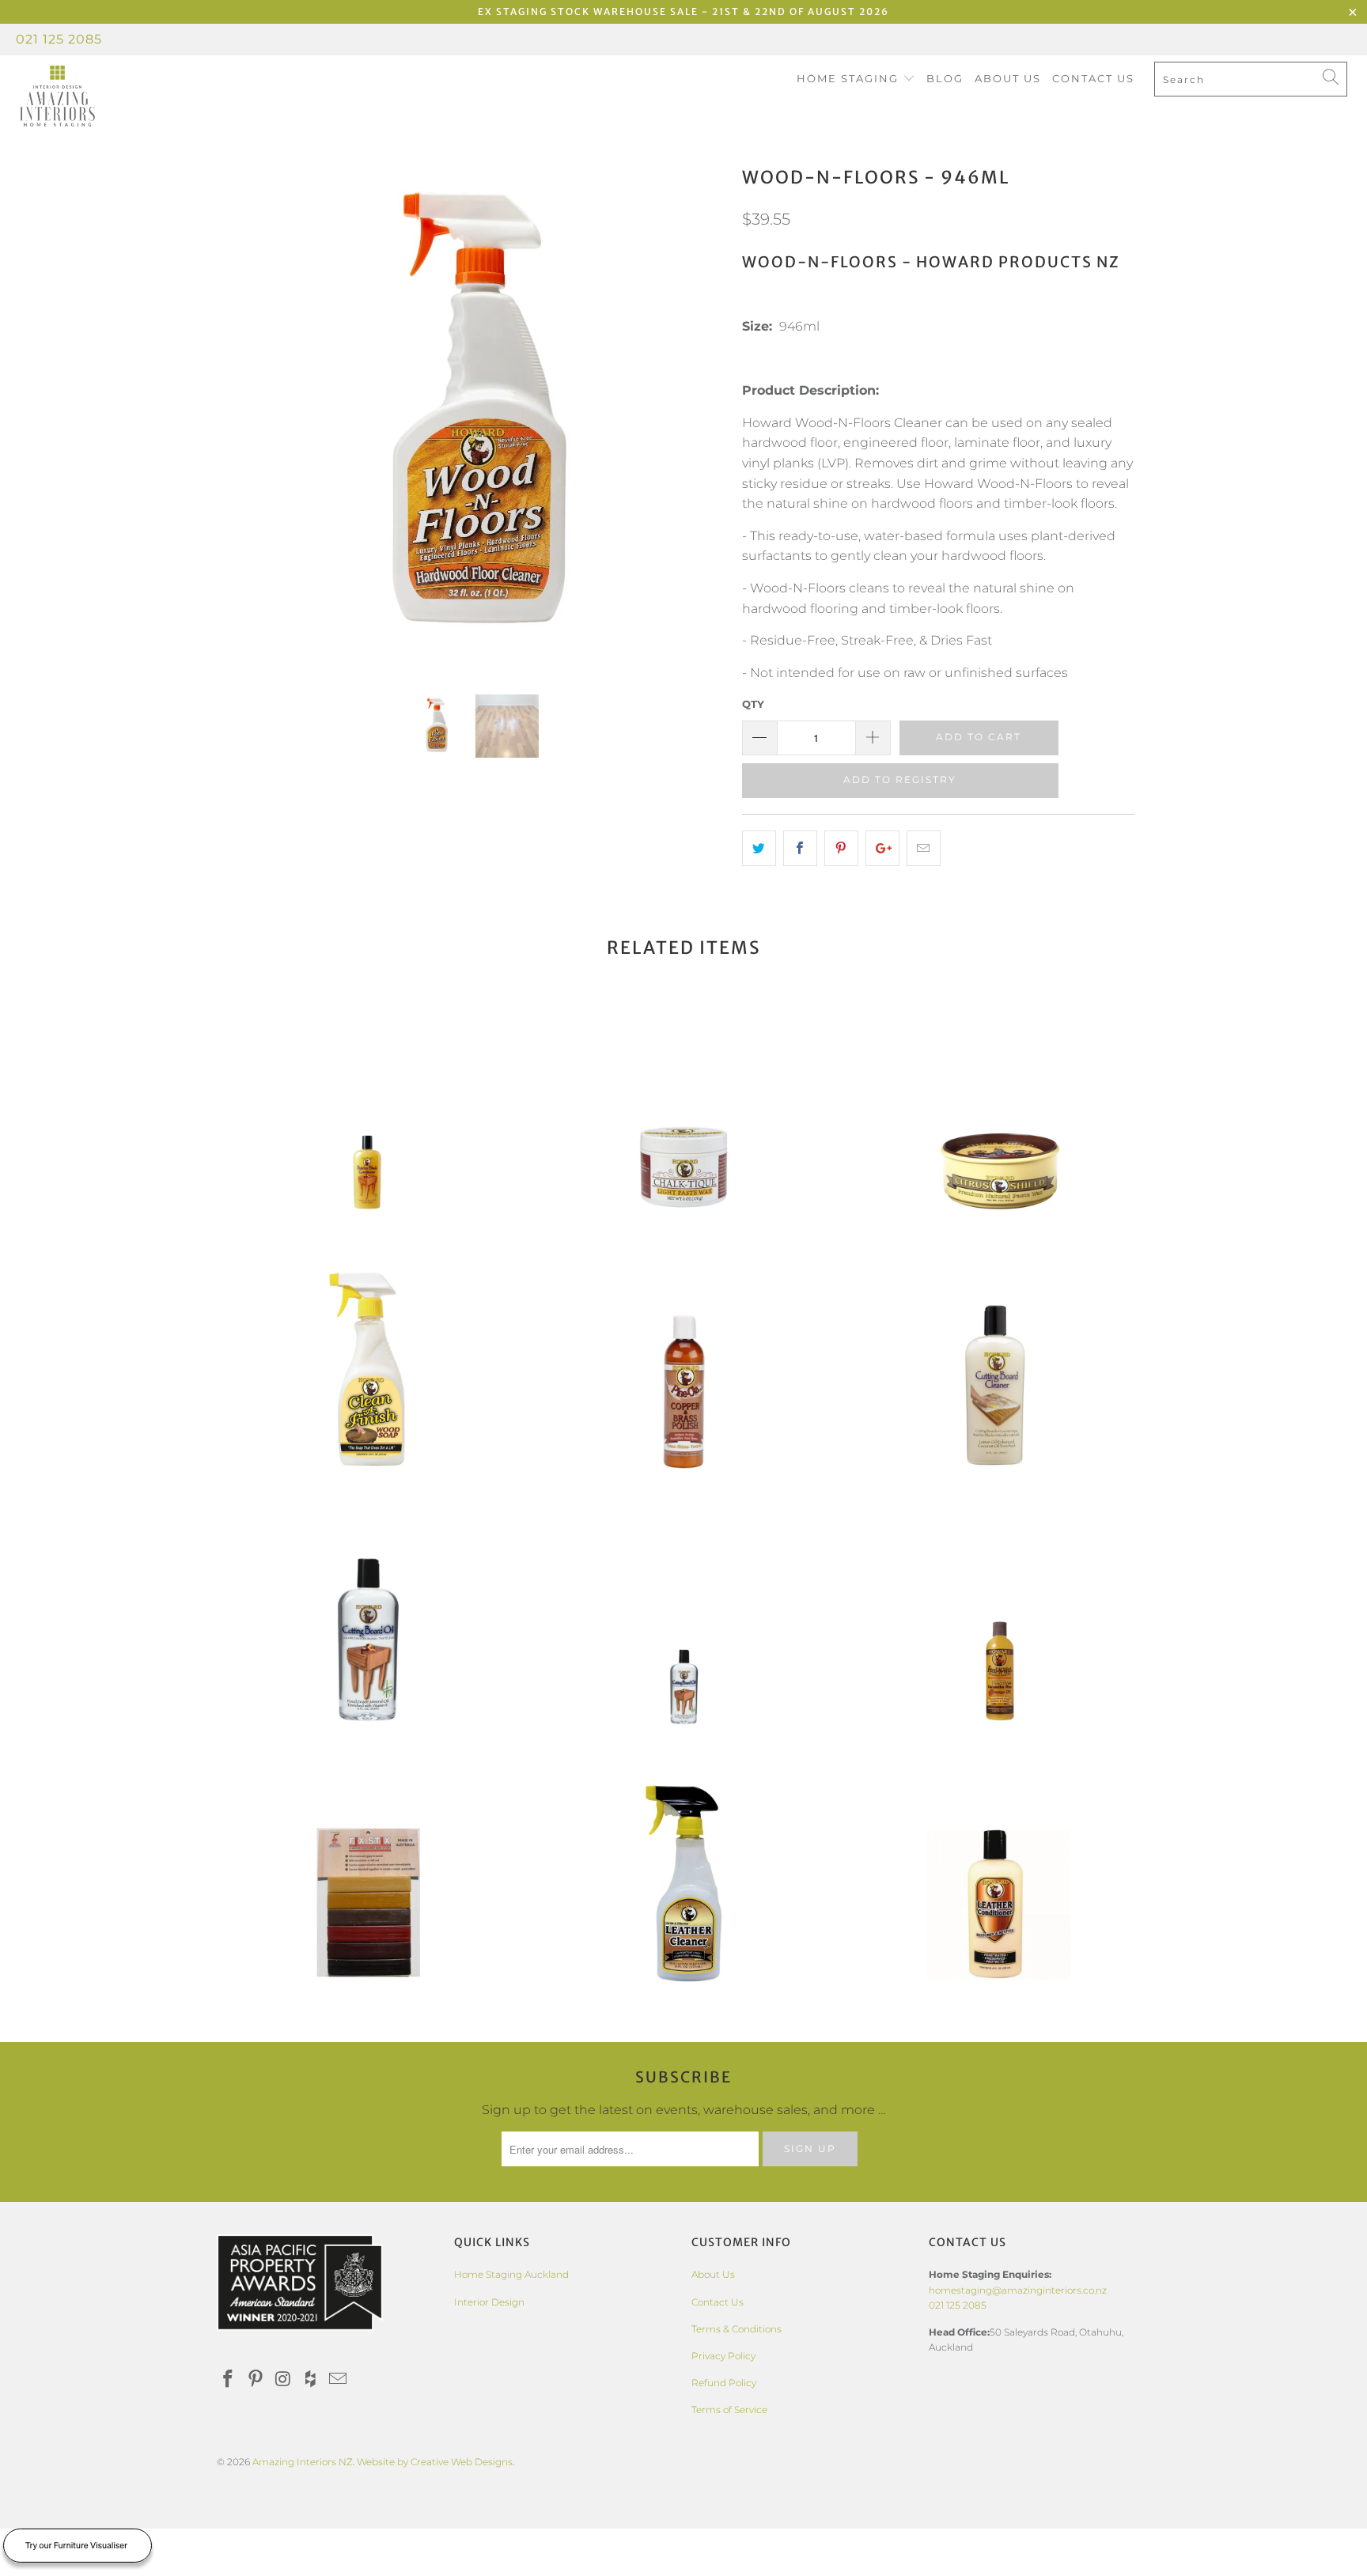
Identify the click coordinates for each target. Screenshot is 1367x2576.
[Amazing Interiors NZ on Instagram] (283, 2380)
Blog (945, 78)
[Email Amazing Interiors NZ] (339, 2380)
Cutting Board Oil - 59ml (683, 1631)
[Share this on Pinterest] (841, 849)
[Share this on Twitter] (759, 849)
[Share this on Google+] (882, 849)
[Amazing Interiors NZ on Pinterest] (256, 2380)
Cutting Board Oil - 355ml (367, 1631)
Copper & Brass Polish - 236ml (683, 1374)
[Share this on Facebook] (800, 849)
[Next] (699, 416)
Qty (753, 704)
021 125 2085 (59, 39)
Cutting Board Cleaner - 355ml (1000, 1374)
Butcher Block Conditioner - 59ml (367, 1117)
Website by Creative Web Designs (435, 2462)
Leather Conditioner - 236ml (1000, 1888)
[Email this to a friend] (924, 849)
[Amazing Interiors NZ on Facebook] (229, 2380)
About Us (1008, 78)
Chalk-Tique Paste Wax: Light (683, 1117)
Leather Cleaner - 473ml (683, 1888)
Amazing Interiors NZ (303, 2462)
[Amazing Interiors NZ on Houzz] (311, 2380)
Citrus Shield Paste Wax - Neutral (1000, 1117)
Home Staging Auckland (511, 2274)
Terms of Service (729, 2410)
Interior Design (489, 2302)
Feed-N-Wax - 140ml (1000, 1631)
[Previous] (244, 416)
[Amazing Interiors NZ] (117, 96)
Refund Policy (724, 2383)
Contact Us (1093, 78)
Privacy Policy (723, 2356)
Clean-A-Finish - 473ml (367, 1374)
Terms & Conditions (737, 2329)
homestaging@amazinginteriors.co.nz (1018, 2290)
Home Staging (850, 78)
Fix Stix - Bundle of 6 (367, 1888)
